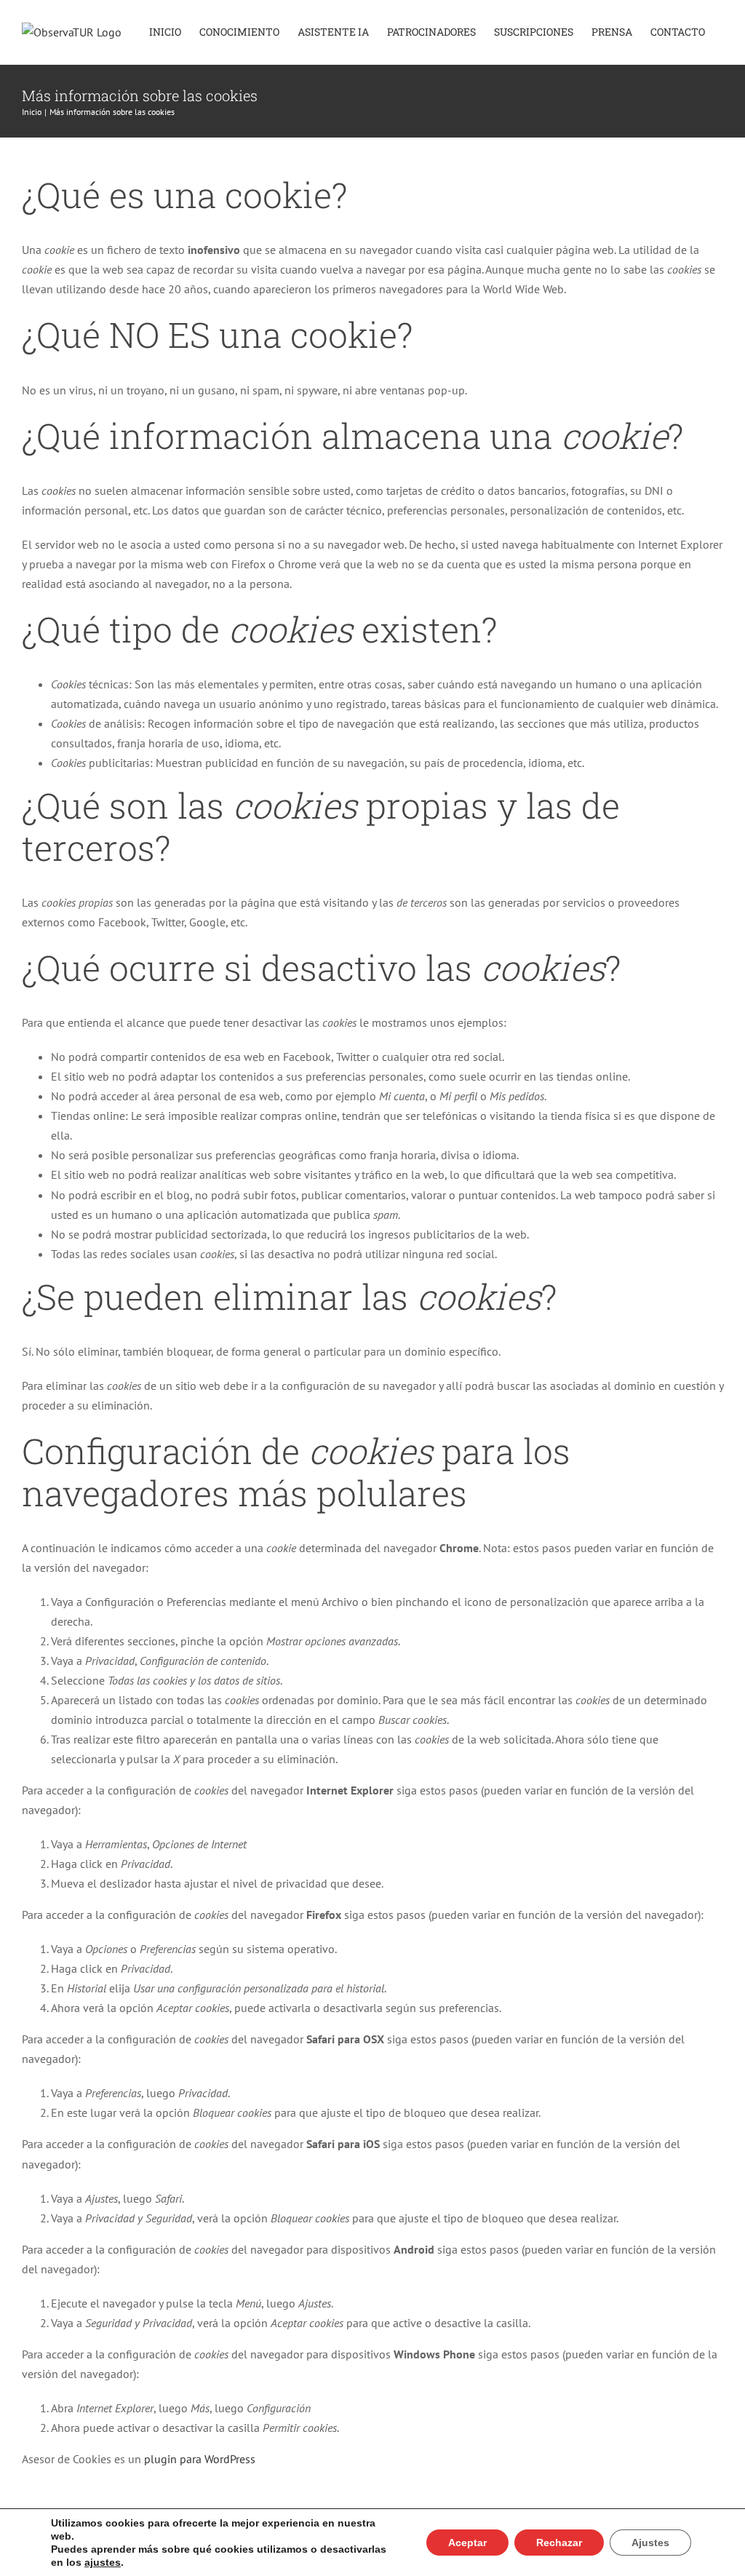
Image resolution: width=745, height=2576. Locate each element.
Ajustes (650, 2543)
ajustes (103, 2562)
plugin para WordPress (200, 2459)
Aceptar (467, 2543)
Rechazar (559, 2543)
